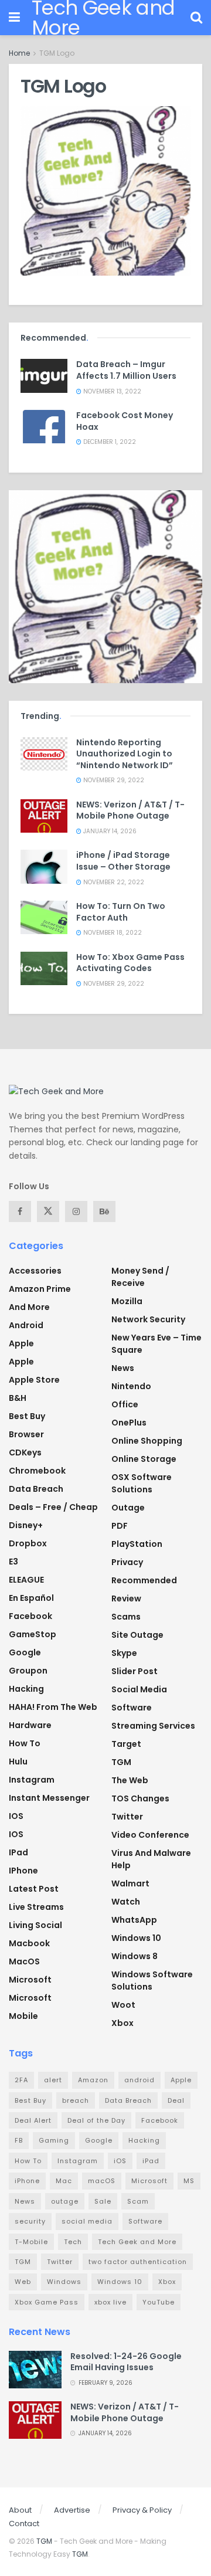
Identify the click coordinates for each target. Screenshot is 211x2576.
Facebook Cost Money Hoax (125, 421)
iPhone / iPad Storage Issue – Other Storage (123, 861)
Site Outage (137, 1635)
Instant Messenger (49, 1798)
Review (126, 1598)
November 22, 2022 (113, 882)
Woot (123, 2005)
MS (189, 2181)
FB (19, 2140)
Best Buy (27, 1416)
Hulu (18, 1762)
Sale (103, 2201)
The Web (130, 1780)
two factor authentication (138, 2262)
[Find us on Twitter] (48, 1211)
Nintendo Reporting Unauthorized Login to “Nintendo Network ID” (125, 754)
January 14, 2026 (109, 831)
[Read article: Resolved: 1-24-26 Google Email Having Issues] (35, 2370)
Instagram (32, 1780)
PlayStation (137, 1544)
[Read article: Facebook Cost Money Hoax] (44, 427)
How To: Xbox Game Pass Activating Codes (130, 963)
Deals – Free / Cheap (53, 1507)
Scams (126, 1617)
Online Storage (144, 1459)
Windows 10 (136, 1938)
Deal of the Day (96, 2120)
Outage (128, 1508)
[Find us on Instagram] (76, 1211)
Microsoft (30, 1980)
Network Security (148, 1319)
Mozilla (127, 1301)
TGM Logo (57, 53)
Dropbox (28, 1543)
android (139, 2080)
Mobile (23, 2016)
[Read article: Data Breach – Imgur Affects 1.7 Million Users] (44, 376)
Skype (124, 1653)
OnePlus (129, 1423)
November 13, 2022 (111, 391)
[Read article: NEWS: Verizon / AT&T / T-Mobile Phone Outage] (44, 816)
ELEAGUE (26, 1580)
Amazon (93, 2080)
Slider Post (135, 1671)
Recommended (144, 1580)
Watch (126, 1902)
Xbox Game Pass (47, 2302)
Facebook (30, 1616)
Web (23, 2282)
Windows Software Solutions (152, 1981)
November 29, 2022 (113, 780)
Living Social (35, 1925)
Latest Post (34, 1889)
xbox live (110, 2302)
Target (126, 1744)
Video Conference (150, 1835)
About (20, 2510)
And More (29, 1307)
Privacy (127, 1562)
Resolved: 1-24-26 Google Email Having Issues (126, 2362)
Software (132, 1708)
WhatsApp (134, 1920)
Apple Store (34, 1380)
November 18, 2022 (112, 933)
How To (25, 1743)
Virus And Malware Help (151, 1859)
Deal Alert (33, 2120)
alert (53, 2080)
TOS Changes (140, 1798)
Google (25, 1652)
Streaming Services (153, 1726)
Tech (73, 2242)
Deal (176, 2100)
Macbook (29, 1943)
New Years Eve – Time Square (156, 1344)
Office (125, 1404)
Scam (138, 2201)
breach (76, 2100)
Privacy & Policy (142, 2510)
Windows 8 (135, 1956)
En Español (31, 1598)
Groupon (28, 1671)
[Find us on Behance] (104, 1211)
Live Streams (36, 1907)
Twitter (127, 1817)
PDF (120, 1526)
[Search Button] (196, 18)
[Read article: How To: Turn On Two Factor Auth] (44, 917)
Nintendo (131, 1386)
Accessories (35, 1271)
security (30, 2221)
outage (65, 2201)
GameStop (33, 1634)
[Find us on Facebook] (20, 1211)
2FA (21, 2080)
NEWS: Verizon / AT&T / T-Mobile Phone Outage (130, 810)
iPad (18, 1852)
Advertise (72, 2510)
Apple (21, 1343)
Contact (24, 2524)
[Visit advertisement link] (105, 587)
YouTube (159, 2302)
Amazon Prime (40, 1289)
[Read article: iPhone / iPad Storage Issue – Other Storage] (44, 866)
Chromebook (37, 1471)
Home (19, 53)
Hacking (26, 1689)
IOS (16, 1816)
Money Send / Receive (140, 1277)
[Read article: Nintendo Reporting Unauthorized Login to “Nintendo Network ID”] (44, 754)
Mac (64, 2181)
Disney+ (26, 1525)
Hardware (30, 1725)
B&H (18, 1398)
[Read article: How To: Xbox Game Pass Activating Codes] (44, 968)
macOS (24, 1961)
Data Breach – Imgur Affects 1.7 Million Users (126, 370)
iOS (16, 1834)
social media (87, 2221)
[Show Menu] (14, 18)
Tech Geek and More (137, 2242)
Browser (26, 1434)
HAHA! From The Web (53, 1707)
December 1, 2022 (109, 442)
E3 (13, 1562)
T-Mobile (31, 2242)
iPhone (23, 1871)
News (123, 1368)
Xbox (122, 2023)
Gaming (54, 2140)
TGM (121, 1762)
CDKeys (25, 1452)
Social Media (139, 1689)
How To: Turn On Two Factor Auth (121, 912)
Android (26, 1325)
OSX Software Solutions (142, 1483)
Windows (64, 2282)
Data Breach (36, 1489)
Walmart (130, 1883)
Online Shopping (147, 1441)
